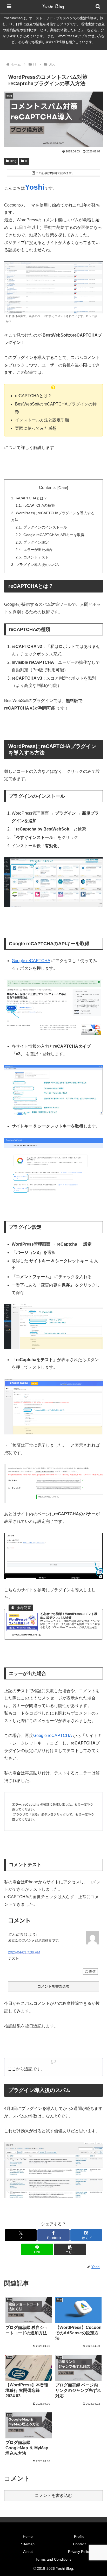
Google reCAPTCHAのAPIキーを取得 (54, 535)
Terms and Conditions (53, 2559)
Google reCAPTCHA (31, 961)
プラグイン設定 (36, 542)
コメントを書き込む (53, 2495)
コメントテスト (36, 557)
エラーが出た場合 (38, 550)
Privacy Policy (79, 2552)
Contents (47, 488)
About (28, 2552)
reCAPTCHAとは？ (32, 498)
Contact (79, 2544)
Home (28, 2536)
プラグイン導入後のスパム (38, 565)
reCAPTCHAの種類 (39, 505)
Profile (79, 2536)
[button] (70, 2249)
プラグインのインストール (45, 527)
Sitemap (28, 2544)
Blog (13, 161)
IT (26, 161)
